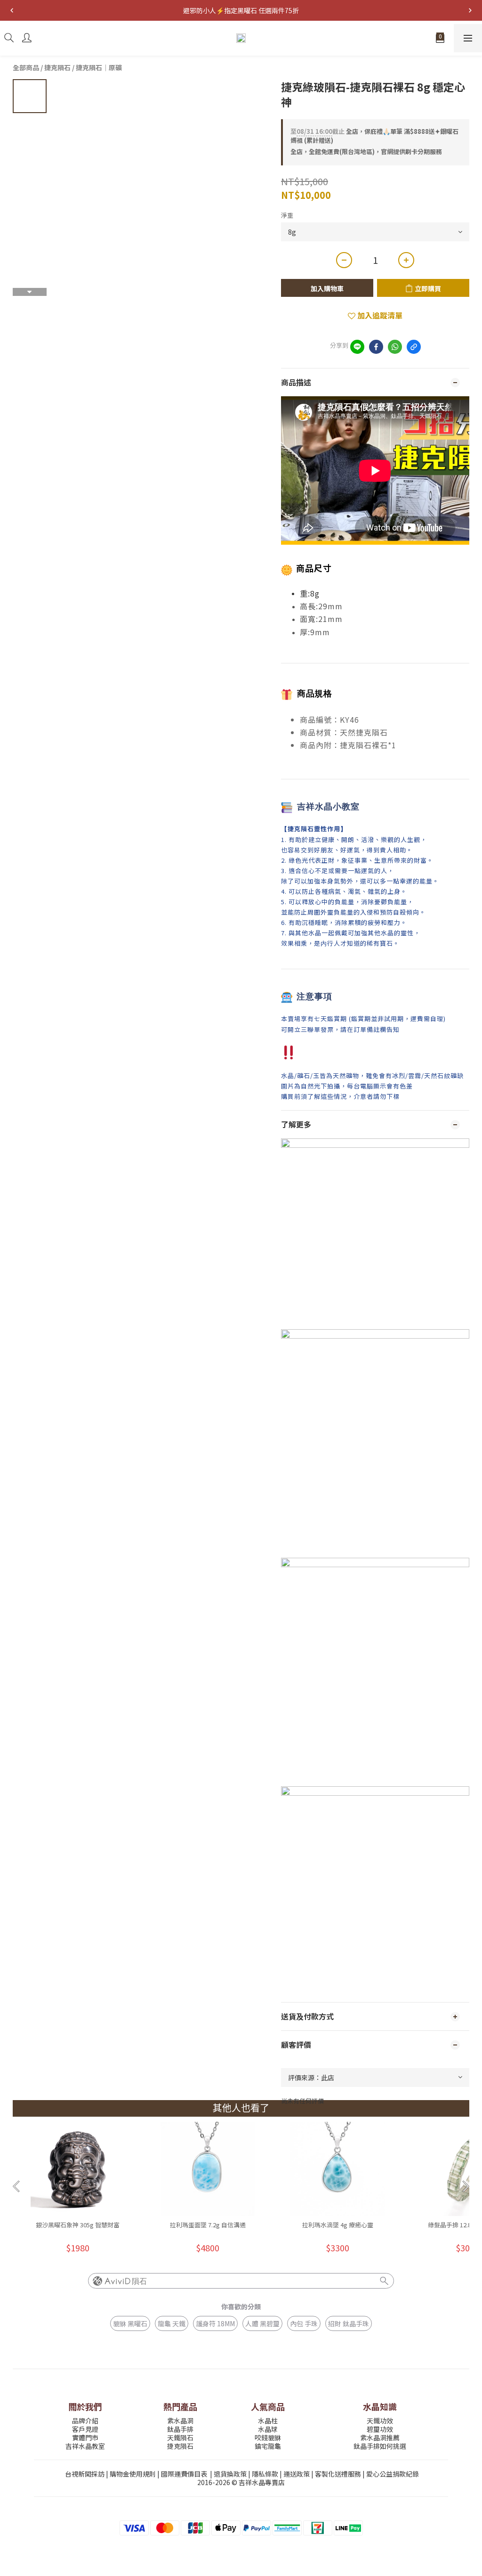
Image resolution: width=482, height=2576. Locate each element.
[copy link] (414, 347)
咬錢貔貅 (268, 2437)
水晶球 (268, 2429)
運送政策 (297, 2474)
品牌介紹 (85, 2421)
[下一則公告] (470, 10)
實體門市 (85, 2437)
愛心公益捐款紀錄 (393, 2474)
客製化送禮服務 (338, 2474)
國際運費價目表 (184, 2474)
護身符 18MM (215, 2323)
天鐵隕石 (180, 2437)
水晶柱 (268, 2421)
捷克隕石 (57, 67)
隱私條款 (265, 2474)
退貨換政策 (230, 2474)
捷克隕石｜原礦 (99, 67)
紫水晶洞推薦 (380, 2437)
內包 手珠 (304, 2323)
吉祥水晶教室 (85, 2446)
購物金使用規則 (133, 2474)
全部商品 (26, 67)
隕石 (139, 2281)
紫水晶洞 (180, 2421)
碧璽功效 (380, 2429)
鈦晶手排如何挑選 (380, 2446)
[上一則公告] (12, 10)
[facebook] (376, 347)
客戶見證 (85, 2429)
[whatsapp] (395, 347)
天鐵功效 (380, 2421)
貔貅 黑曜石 (130, 2323)
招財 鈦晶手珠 (349, 2323)
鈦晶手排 (180, 2429)
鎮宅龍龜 (268, 2446)
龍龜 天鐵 (172, 2323)
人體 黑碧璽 (262, 2323)
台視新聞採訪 (85, 2474)
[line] (357, 347)
